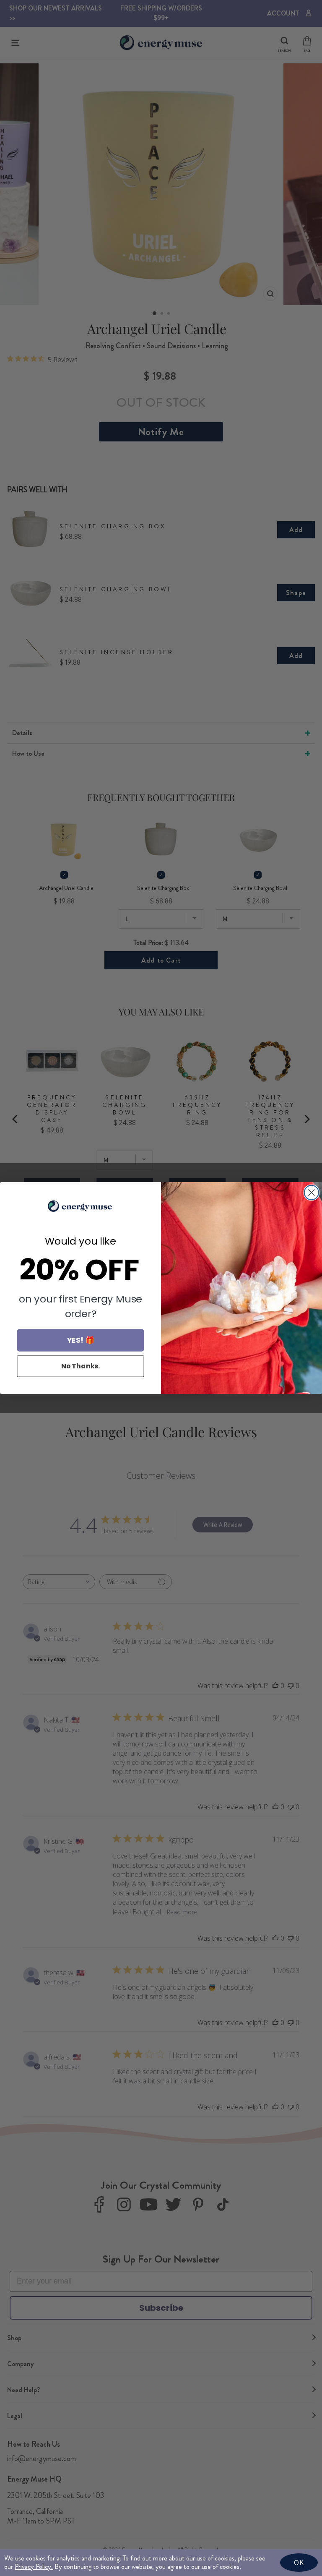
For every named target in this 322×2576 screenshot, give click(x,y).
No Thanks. (81, 1366)
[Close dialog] (312, 1193)
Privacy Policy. (34, 2567)
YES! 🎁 (81, 1340)
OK (299, 2562)
